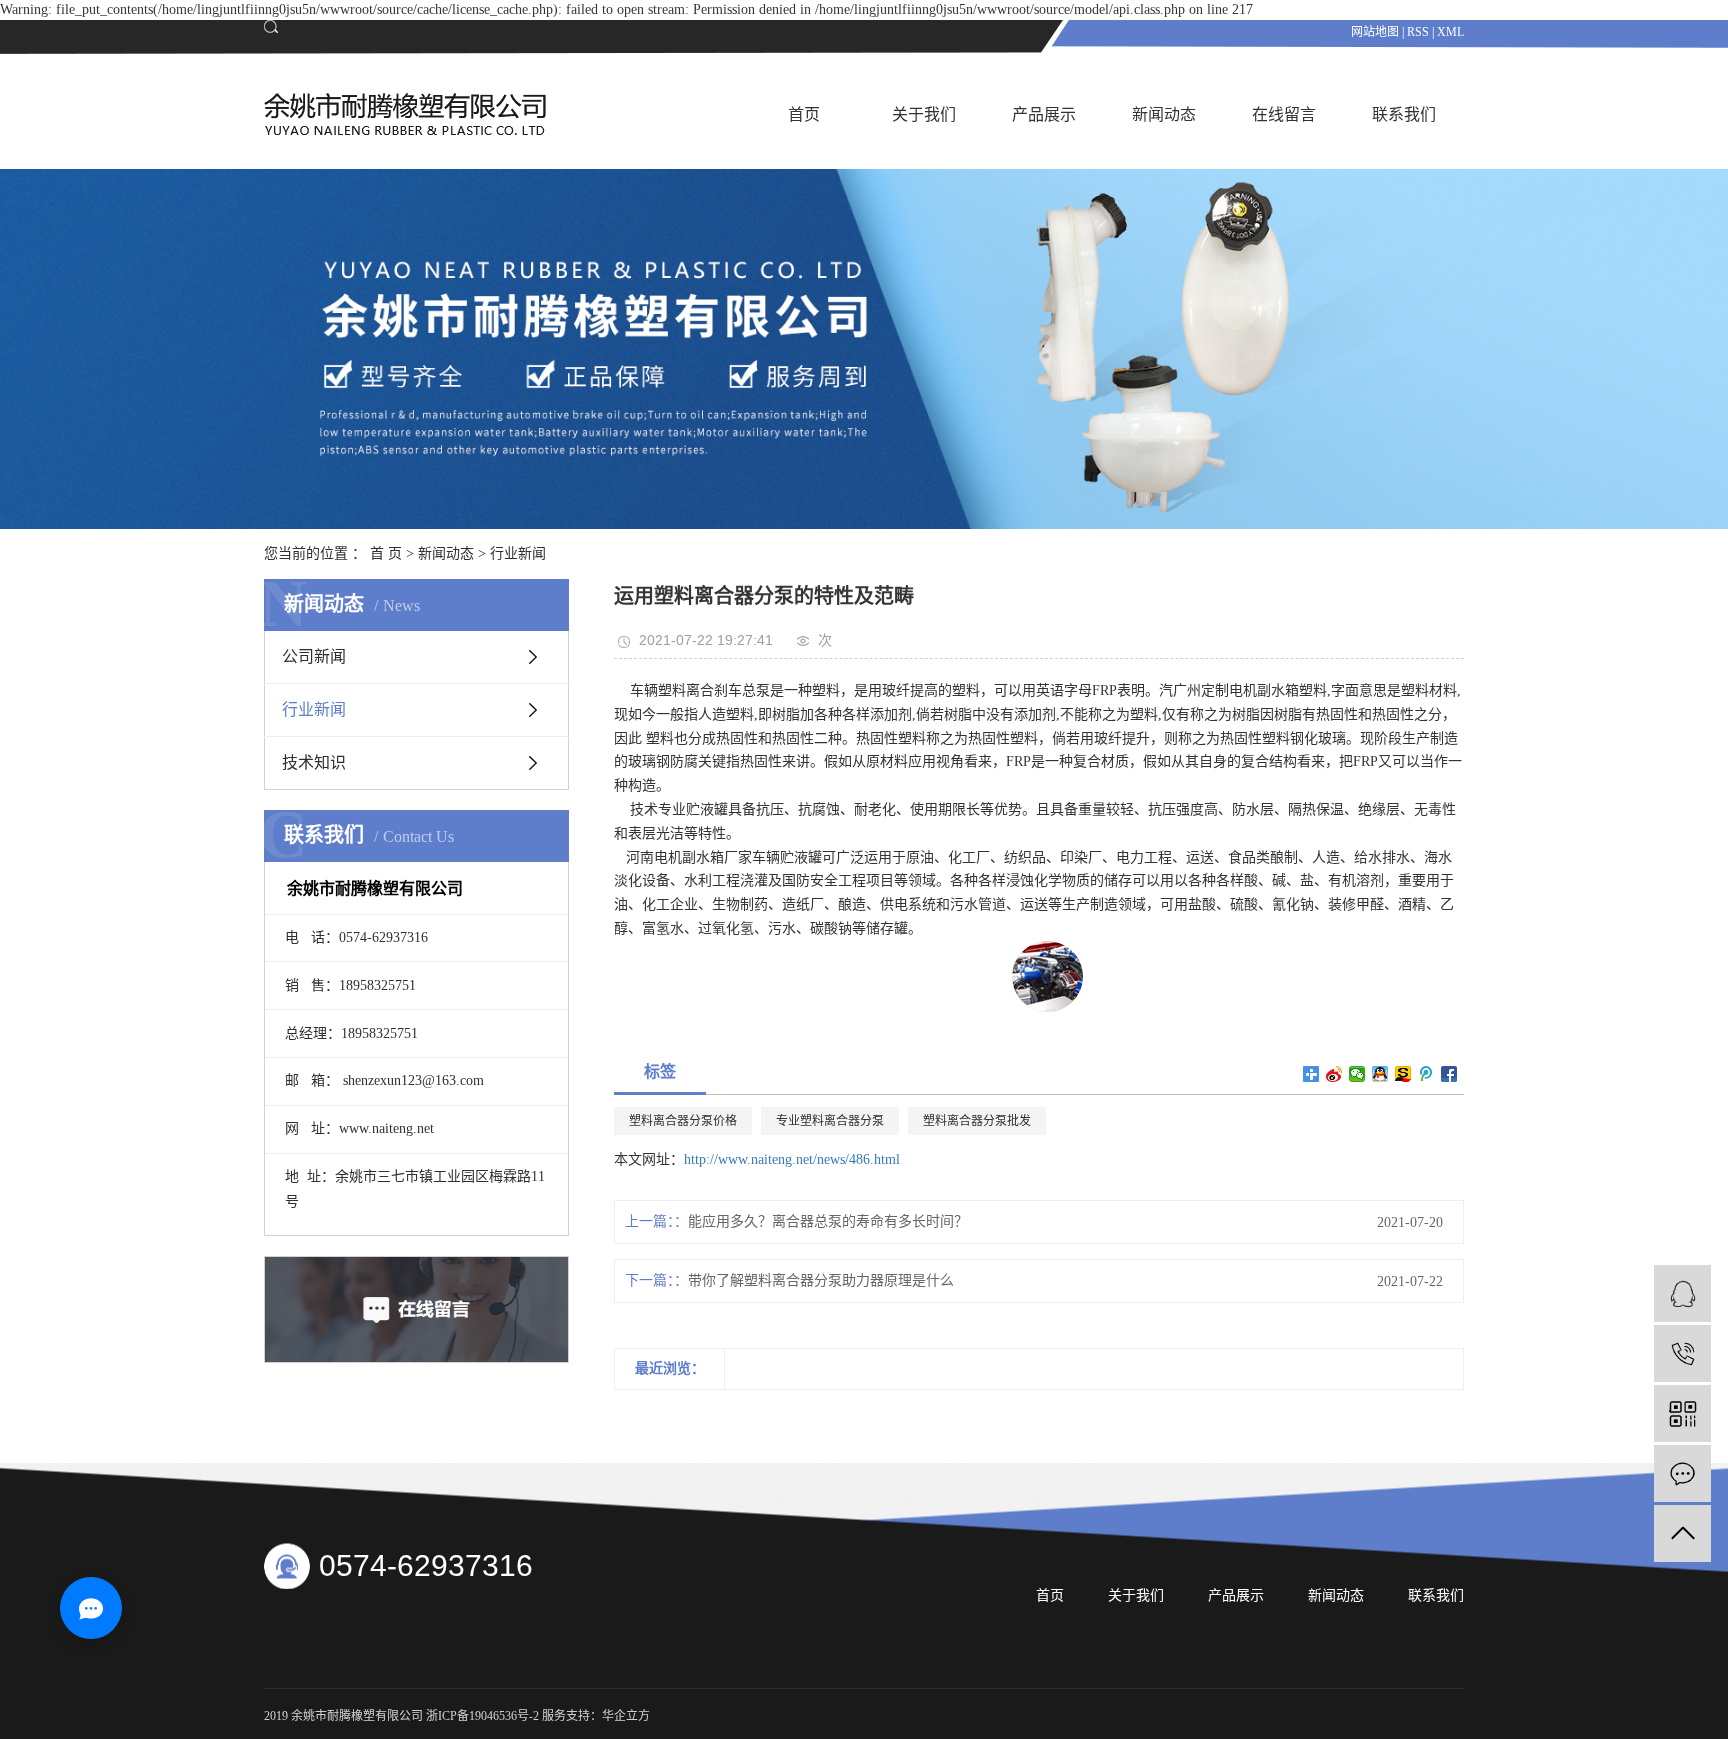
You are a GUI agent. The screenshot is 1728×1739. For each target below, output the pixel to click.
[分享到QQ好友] (1380, 1074)
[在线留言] (1682, 1473)
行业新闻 (518, 553)
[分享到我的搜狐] (1403, 1074)
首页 (804, 114)
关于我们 (924, 114)
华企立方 (626, 1716)
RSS (1418, 32)
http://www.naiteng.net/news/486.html (792, 1159)
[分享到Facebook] (1449, 1074)
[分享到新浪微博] (1334, 1074)
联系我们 (1404, 114)
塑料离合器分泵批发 (977, 1121)
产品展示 (1044, 114)
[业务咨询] (1682, 1293)
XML (1450, 32)
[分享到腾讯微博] (1426, 1074)
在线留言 (1284, 114)
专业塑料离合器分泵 (830, 1121)
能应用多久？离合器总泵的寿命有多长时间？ (828, 1221)
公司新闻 (314, 656)
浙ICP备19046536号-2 (482, 1716)
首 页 (386, 553)
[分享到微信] (1357, 1074)
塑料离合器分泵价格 (683, 1121)
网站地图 (1375, 32)
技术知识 (314, 762)
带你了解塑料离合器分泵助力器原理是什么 (821, 1280)
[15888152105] (1682, 1353)
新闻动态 (1164, 114)
